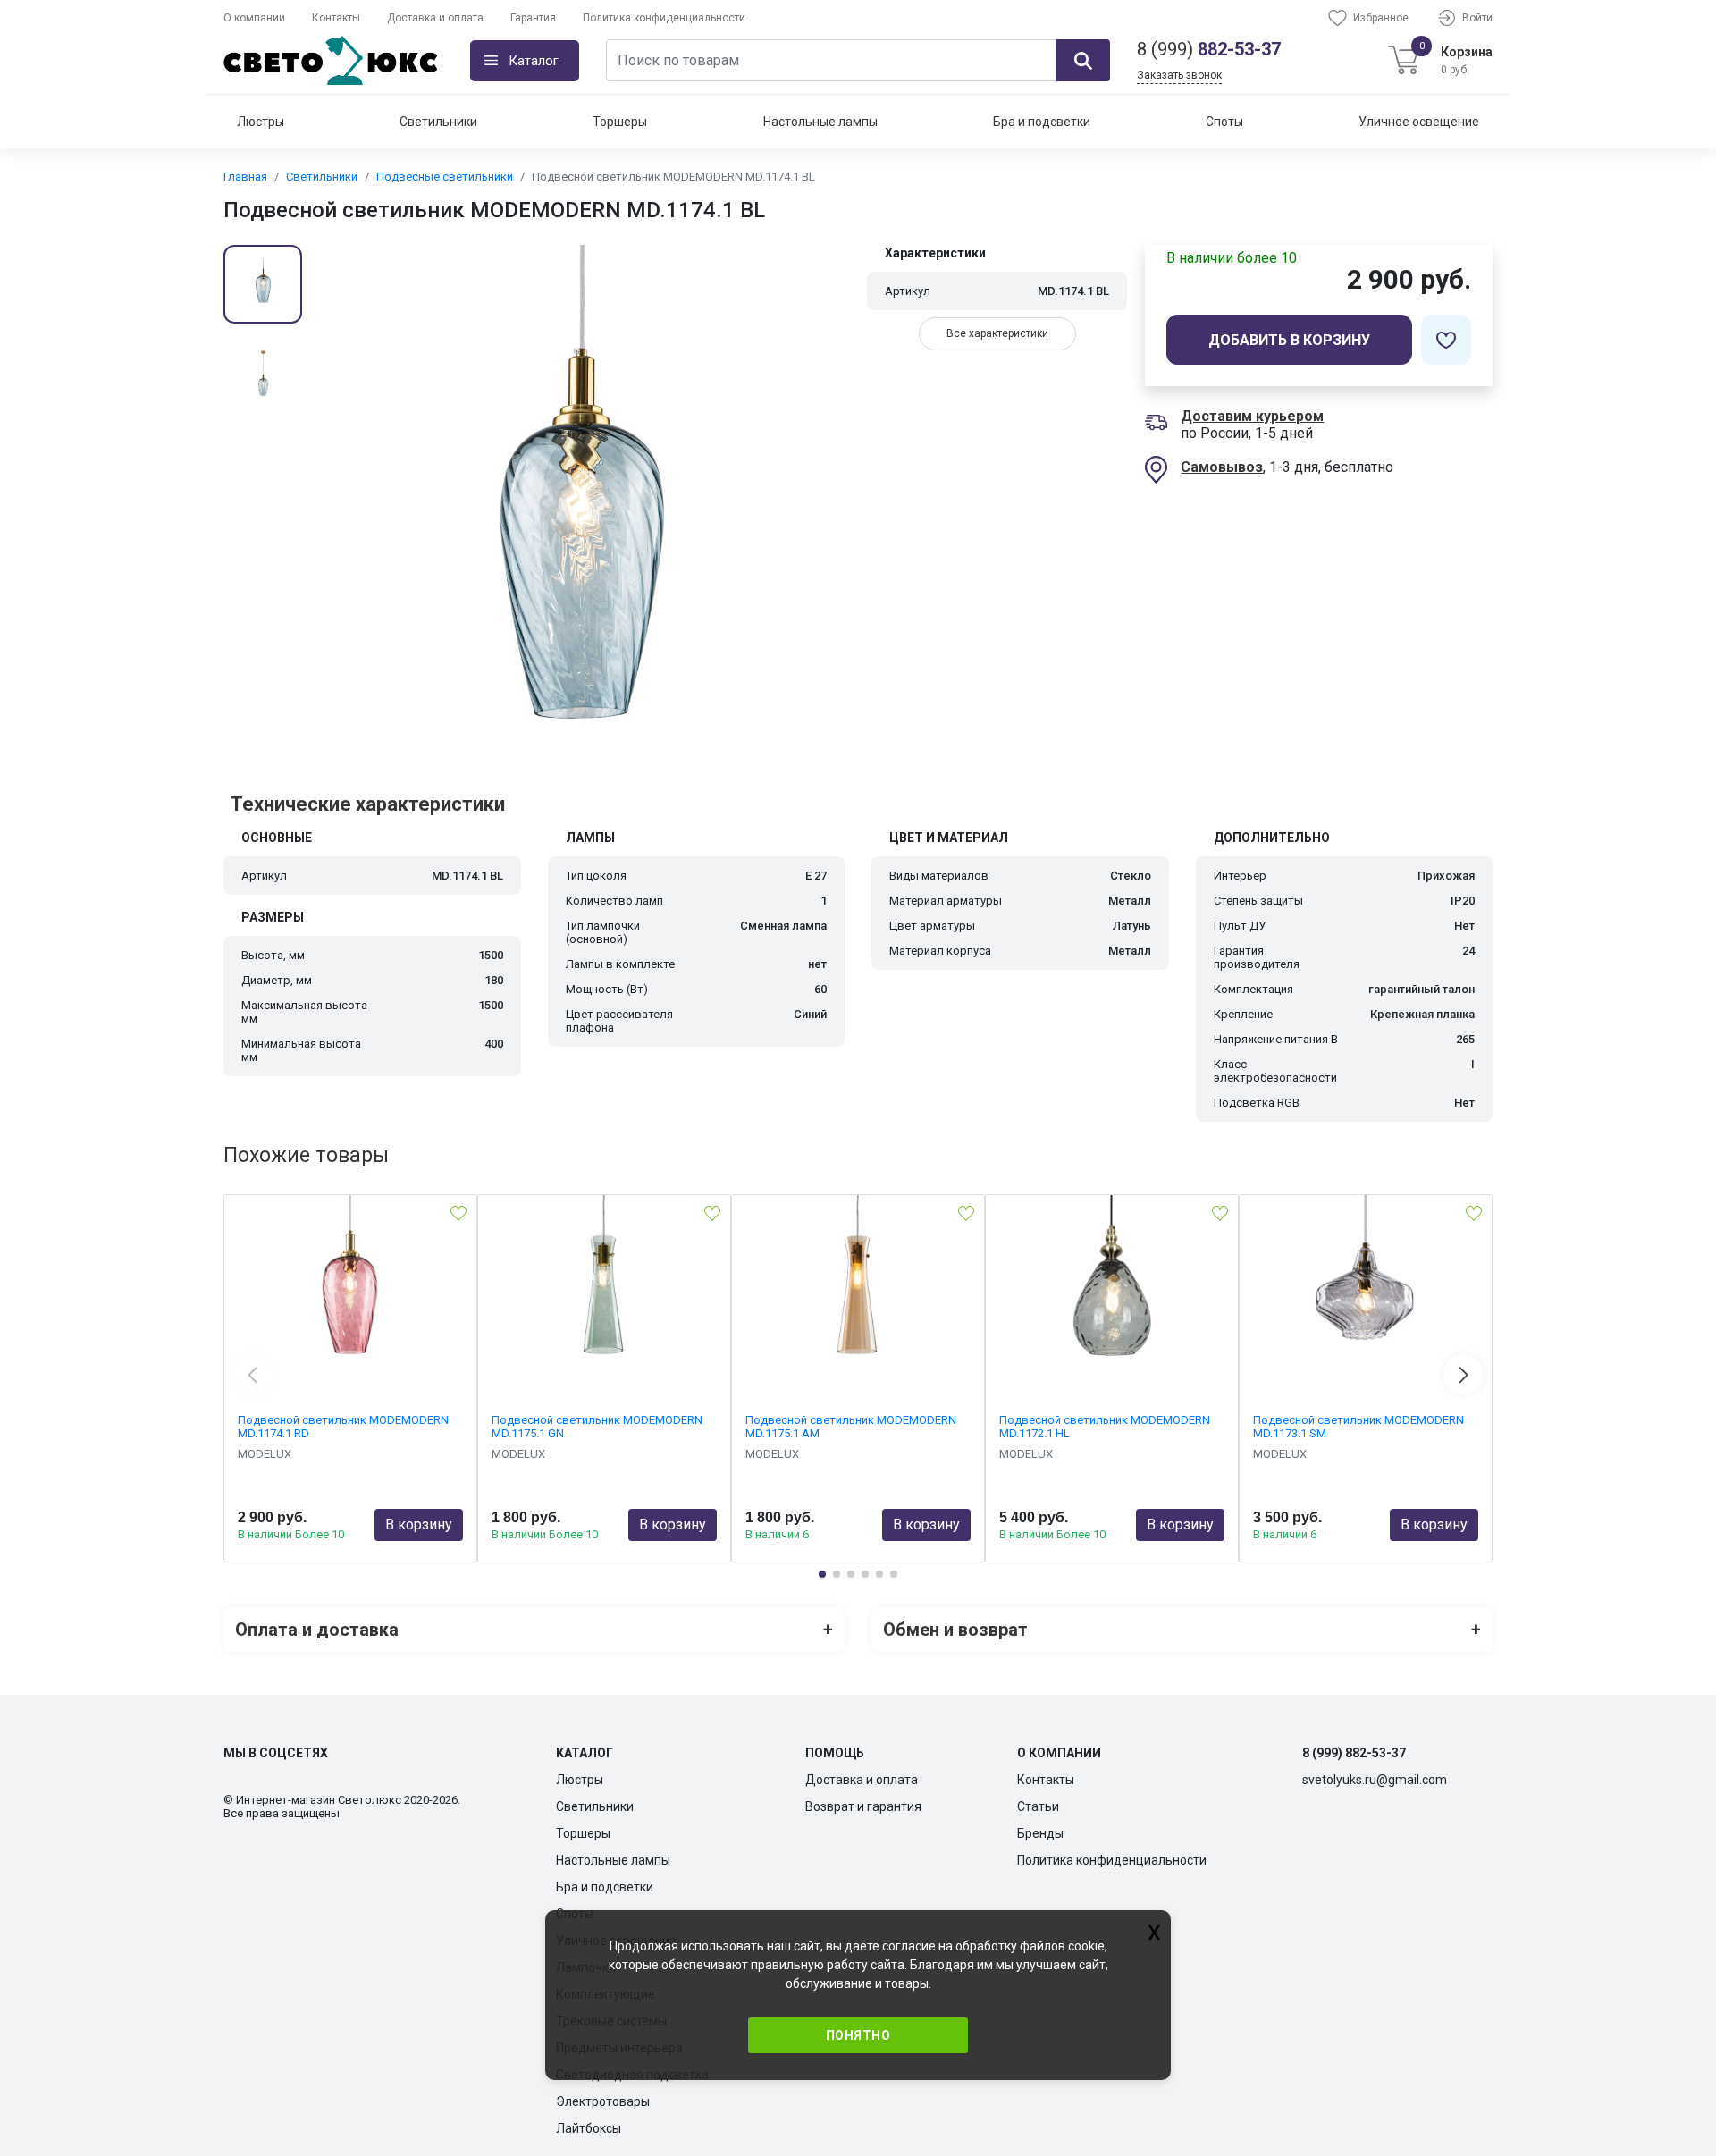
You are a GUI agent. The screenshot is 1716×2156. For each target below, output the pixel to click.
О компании (254, 18)
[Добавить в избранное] (1446, 340)
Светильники (438, 122)
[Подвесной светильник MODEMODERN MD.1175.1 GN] (604, 1284)
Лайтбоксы (589, 2128)
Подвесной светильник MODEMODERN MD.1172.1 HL (1105, 1427)
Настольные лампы (820, 122)
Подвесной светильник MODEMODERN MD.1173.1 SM (1358, 1427)
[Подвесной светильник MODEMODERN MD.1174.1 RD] (350, 1284)
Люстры (261, 122)
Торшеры (620, 122)
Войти (1477, 18)
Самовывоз (1222, 467)
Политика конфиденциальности (664, 18)
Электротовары (603, 2101)
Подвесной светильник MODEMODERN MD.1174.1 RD (343, 1427)
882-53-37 (1209, 49)
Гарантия (533, 18)
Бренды (1040, 1833)
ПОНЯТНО (858, 2035)
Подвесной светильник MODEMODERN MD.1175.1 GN (597, 1427)
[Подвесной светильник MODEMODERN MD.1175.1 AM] (858, 1284)
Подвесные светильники (445, 177)
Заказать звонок (1179, 75)
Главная (245, 177)
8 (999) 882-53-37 (1354, 1753)
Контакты (336, 18)
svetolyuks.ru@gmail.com (1375, 1780)
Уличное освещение (1419, 122)
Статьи (1038, 1806)
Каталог (534, 61)
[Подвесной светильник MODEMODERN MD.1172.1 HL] (1112, 1284)
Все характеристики (997, 333)
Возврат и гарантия (863, 1806)
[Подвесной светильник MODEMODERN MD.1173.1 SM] (1366, 1284)
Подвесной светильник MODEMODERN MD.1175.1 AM (851, 1427)
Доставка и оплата (435, 18)
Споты (1224, 122)
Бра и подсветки (1042, 122)
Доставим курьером (1252, 416)
